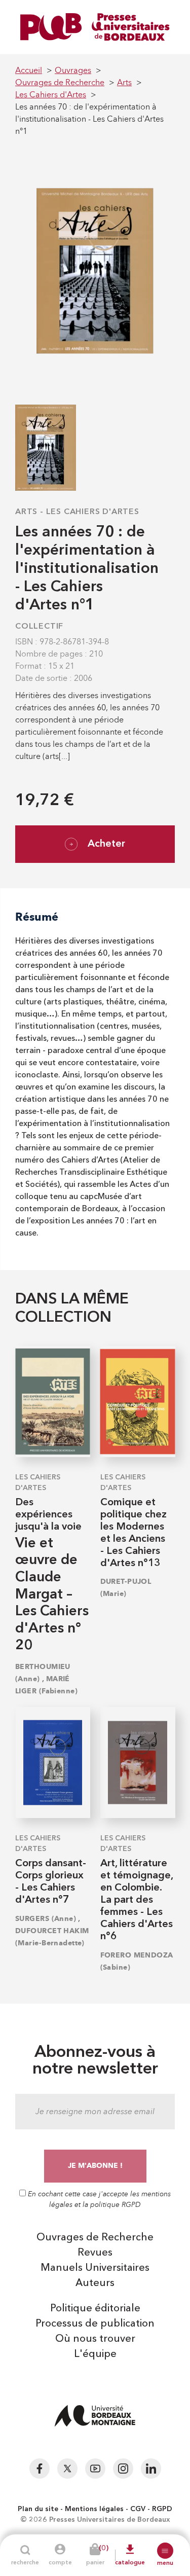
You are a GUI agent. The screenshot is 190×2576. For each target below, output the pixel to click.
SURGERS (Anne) (46, 1919)
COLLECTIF (39, 627)
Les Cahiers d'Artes (93, 512)
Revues (95, 2253)
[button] (165, 2551)
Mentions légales (94, 2509)
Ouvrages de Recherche (95, 2238)
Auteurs (95, 2283)
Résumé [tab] (37, 917)
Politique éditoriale (95, 2309)
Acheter (106, 844)
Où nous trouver (95, 2339)
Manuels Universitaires (95, 2268)
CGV (138, 2509)
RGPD (162, 2509)
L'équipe (95, 2354)
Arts (26, 512)
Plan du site (38, 2509)
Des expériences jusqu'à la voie (48, 1515)
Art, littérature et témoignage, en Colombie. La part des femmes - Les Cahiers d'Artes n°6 (137, 1900)
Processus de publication (95, 2324)
